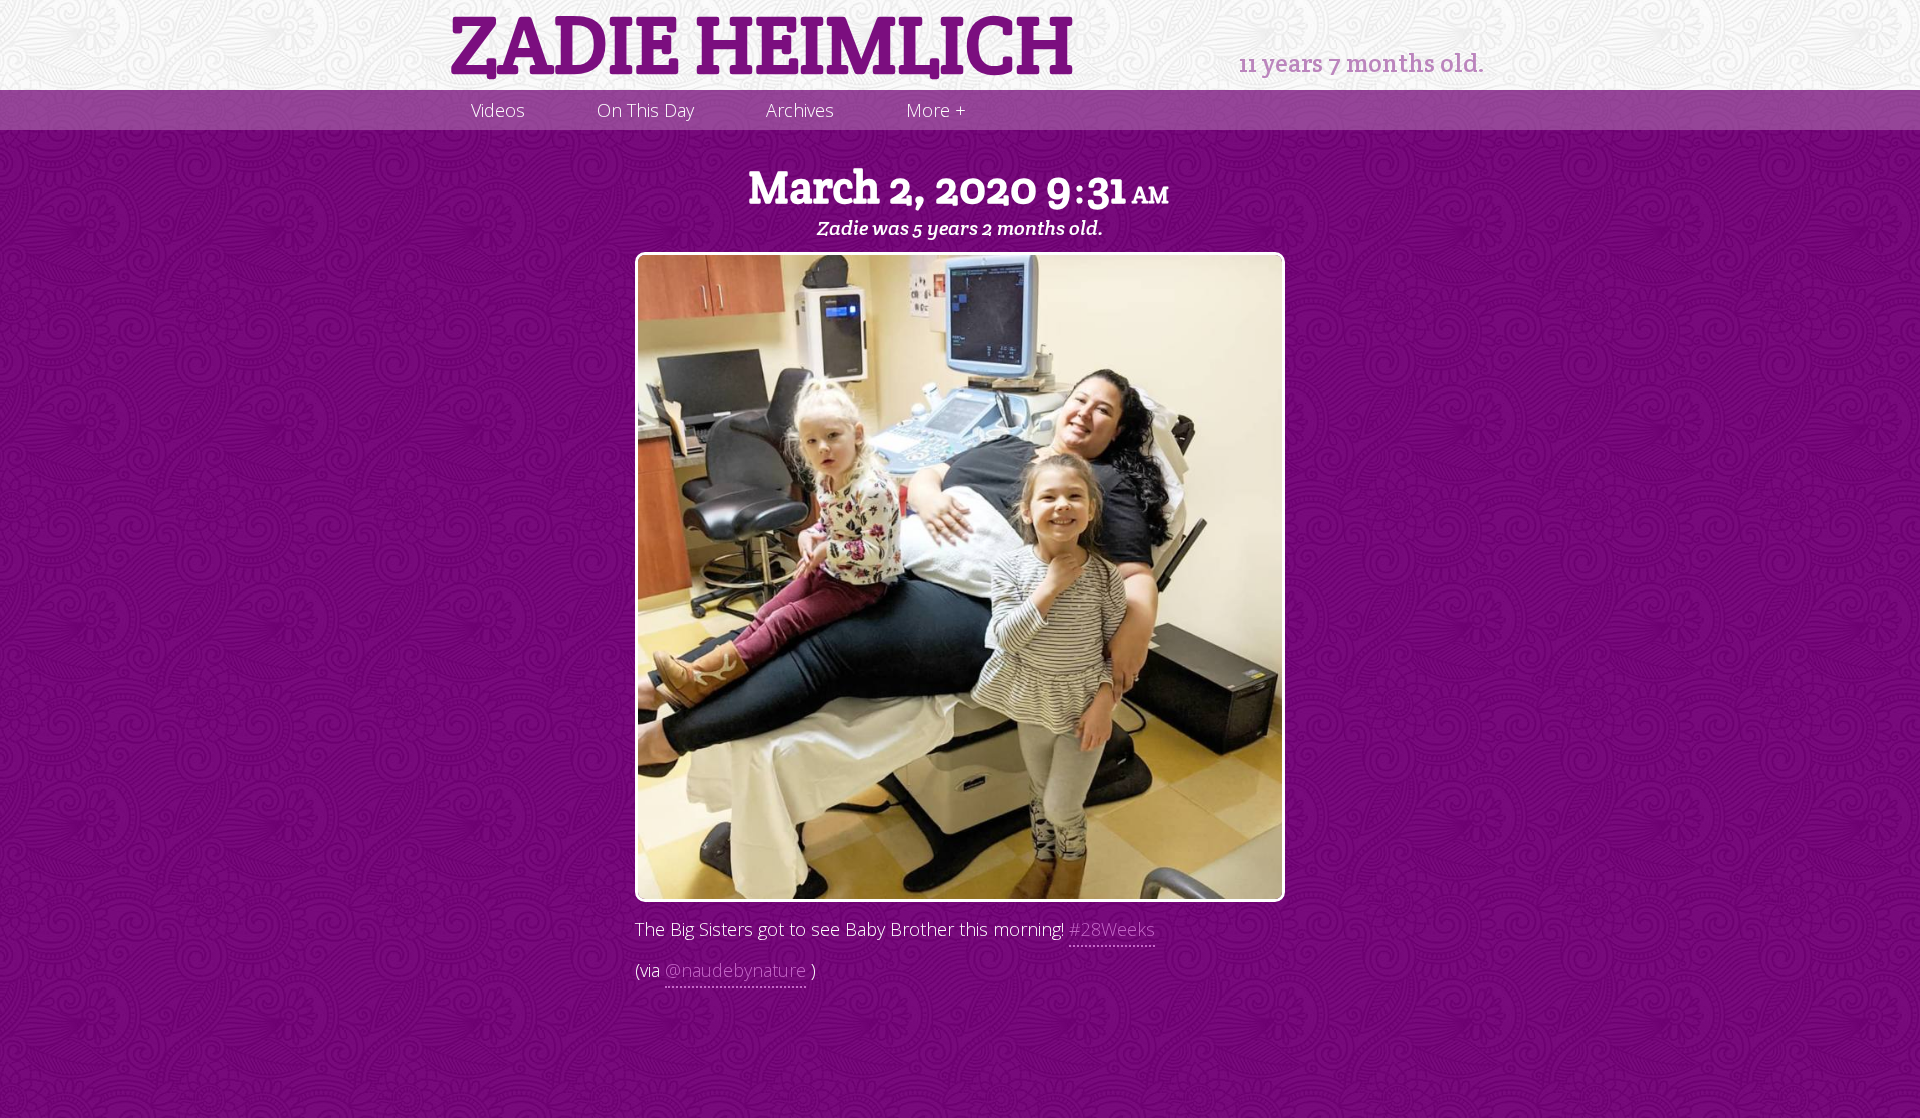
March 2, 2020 (958, 188)
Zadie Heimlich (762, 45)
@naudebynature (735, 970)
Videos (498, 110)
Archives (800, 110)
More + (936, 110)
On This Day (645, 110)
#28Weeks (1112, 929)
